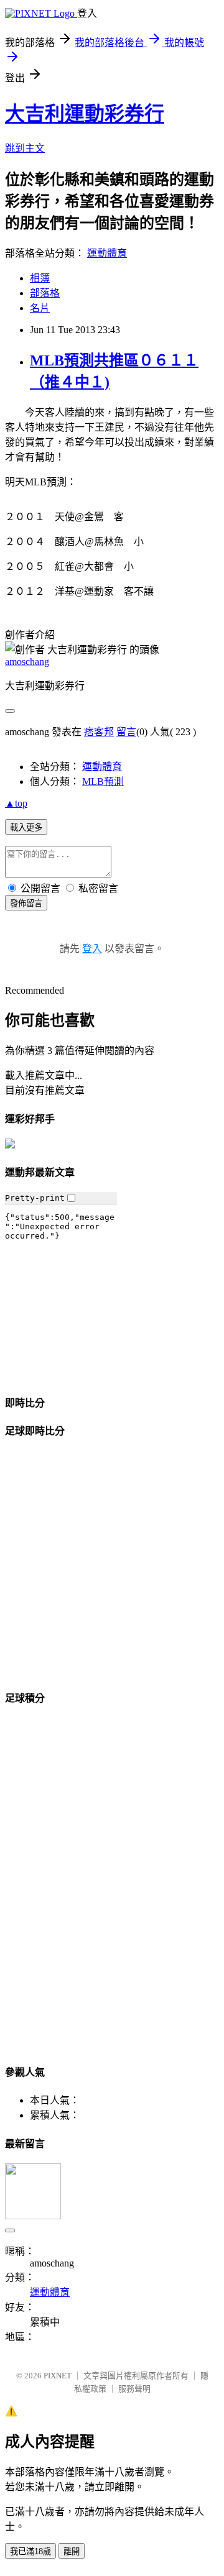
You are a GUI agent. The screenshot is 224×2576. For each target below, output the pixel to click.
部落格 (45, 293)
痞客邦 (99, 732)
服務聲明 (134, 2389)
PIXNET (58, 2376)
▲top (16, 803)
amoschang (27, 662)
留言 (126, 732)
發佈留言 (26, 903)
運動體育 (107, 253)
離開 (72, 2551)
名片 (40, 308)
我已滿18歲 (30, 2551)
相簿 (40, 278)
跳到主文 (25, 148)
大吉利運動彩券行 (85, 114)
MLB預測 (103, 782)
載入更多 (26, 827)
